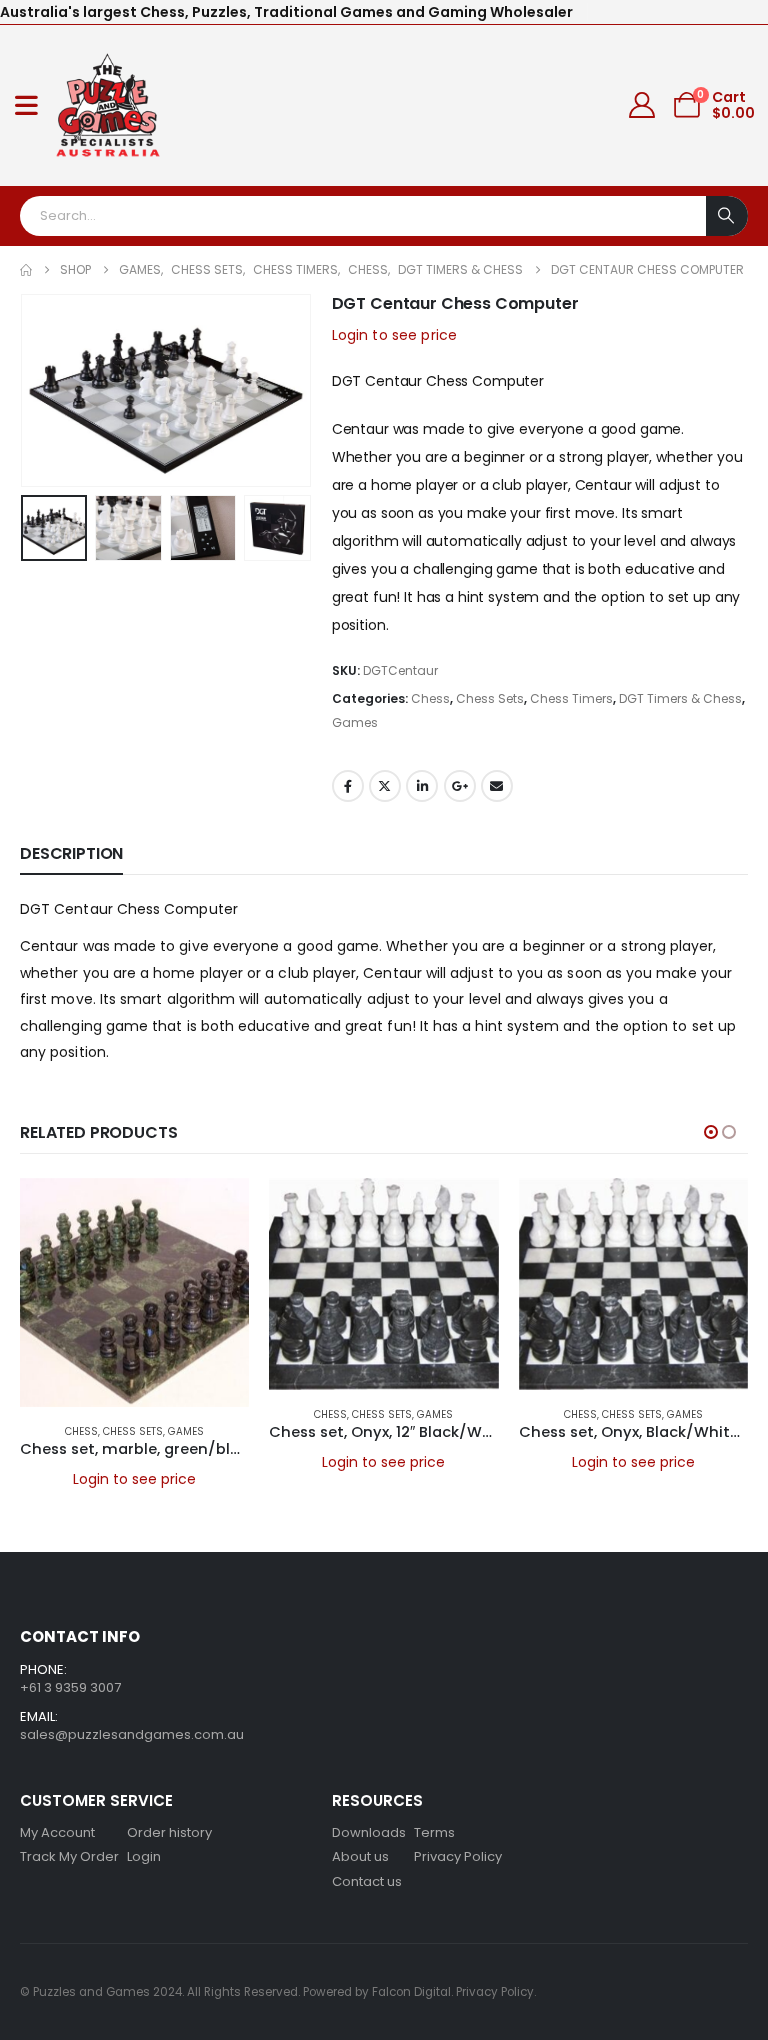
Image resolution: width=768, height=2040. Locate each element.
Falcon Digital (411, 1992)
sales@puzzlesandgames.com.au (132, 1734)
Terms (434, 1832)
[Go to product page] (134, 1292)
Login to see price (395, 335)
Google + (460, 786)
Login (144, 1856)
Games (355, 722)
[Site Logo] (108, 105)
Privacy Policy (458, 1856)
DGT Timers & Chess (680, 698)
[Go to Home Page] (26, 270)
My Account (57, 1832)
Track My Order (69, 1856)
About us (360, 1856)
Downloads (369, 1832)
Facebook (348, 786)
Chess (430, 698)
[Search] (727, 216)
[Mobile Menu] (26, 105)
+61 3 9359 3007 (70, 1687)
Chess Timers (571, 698)
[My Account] (642, 105)
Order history (169, 1832)
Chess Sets (490, 698)
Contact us (367, 1881)
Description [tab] (71, 853)
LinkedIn (422, 786)
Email (497, 786)
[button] (45, 390)
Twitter (385, 786)
